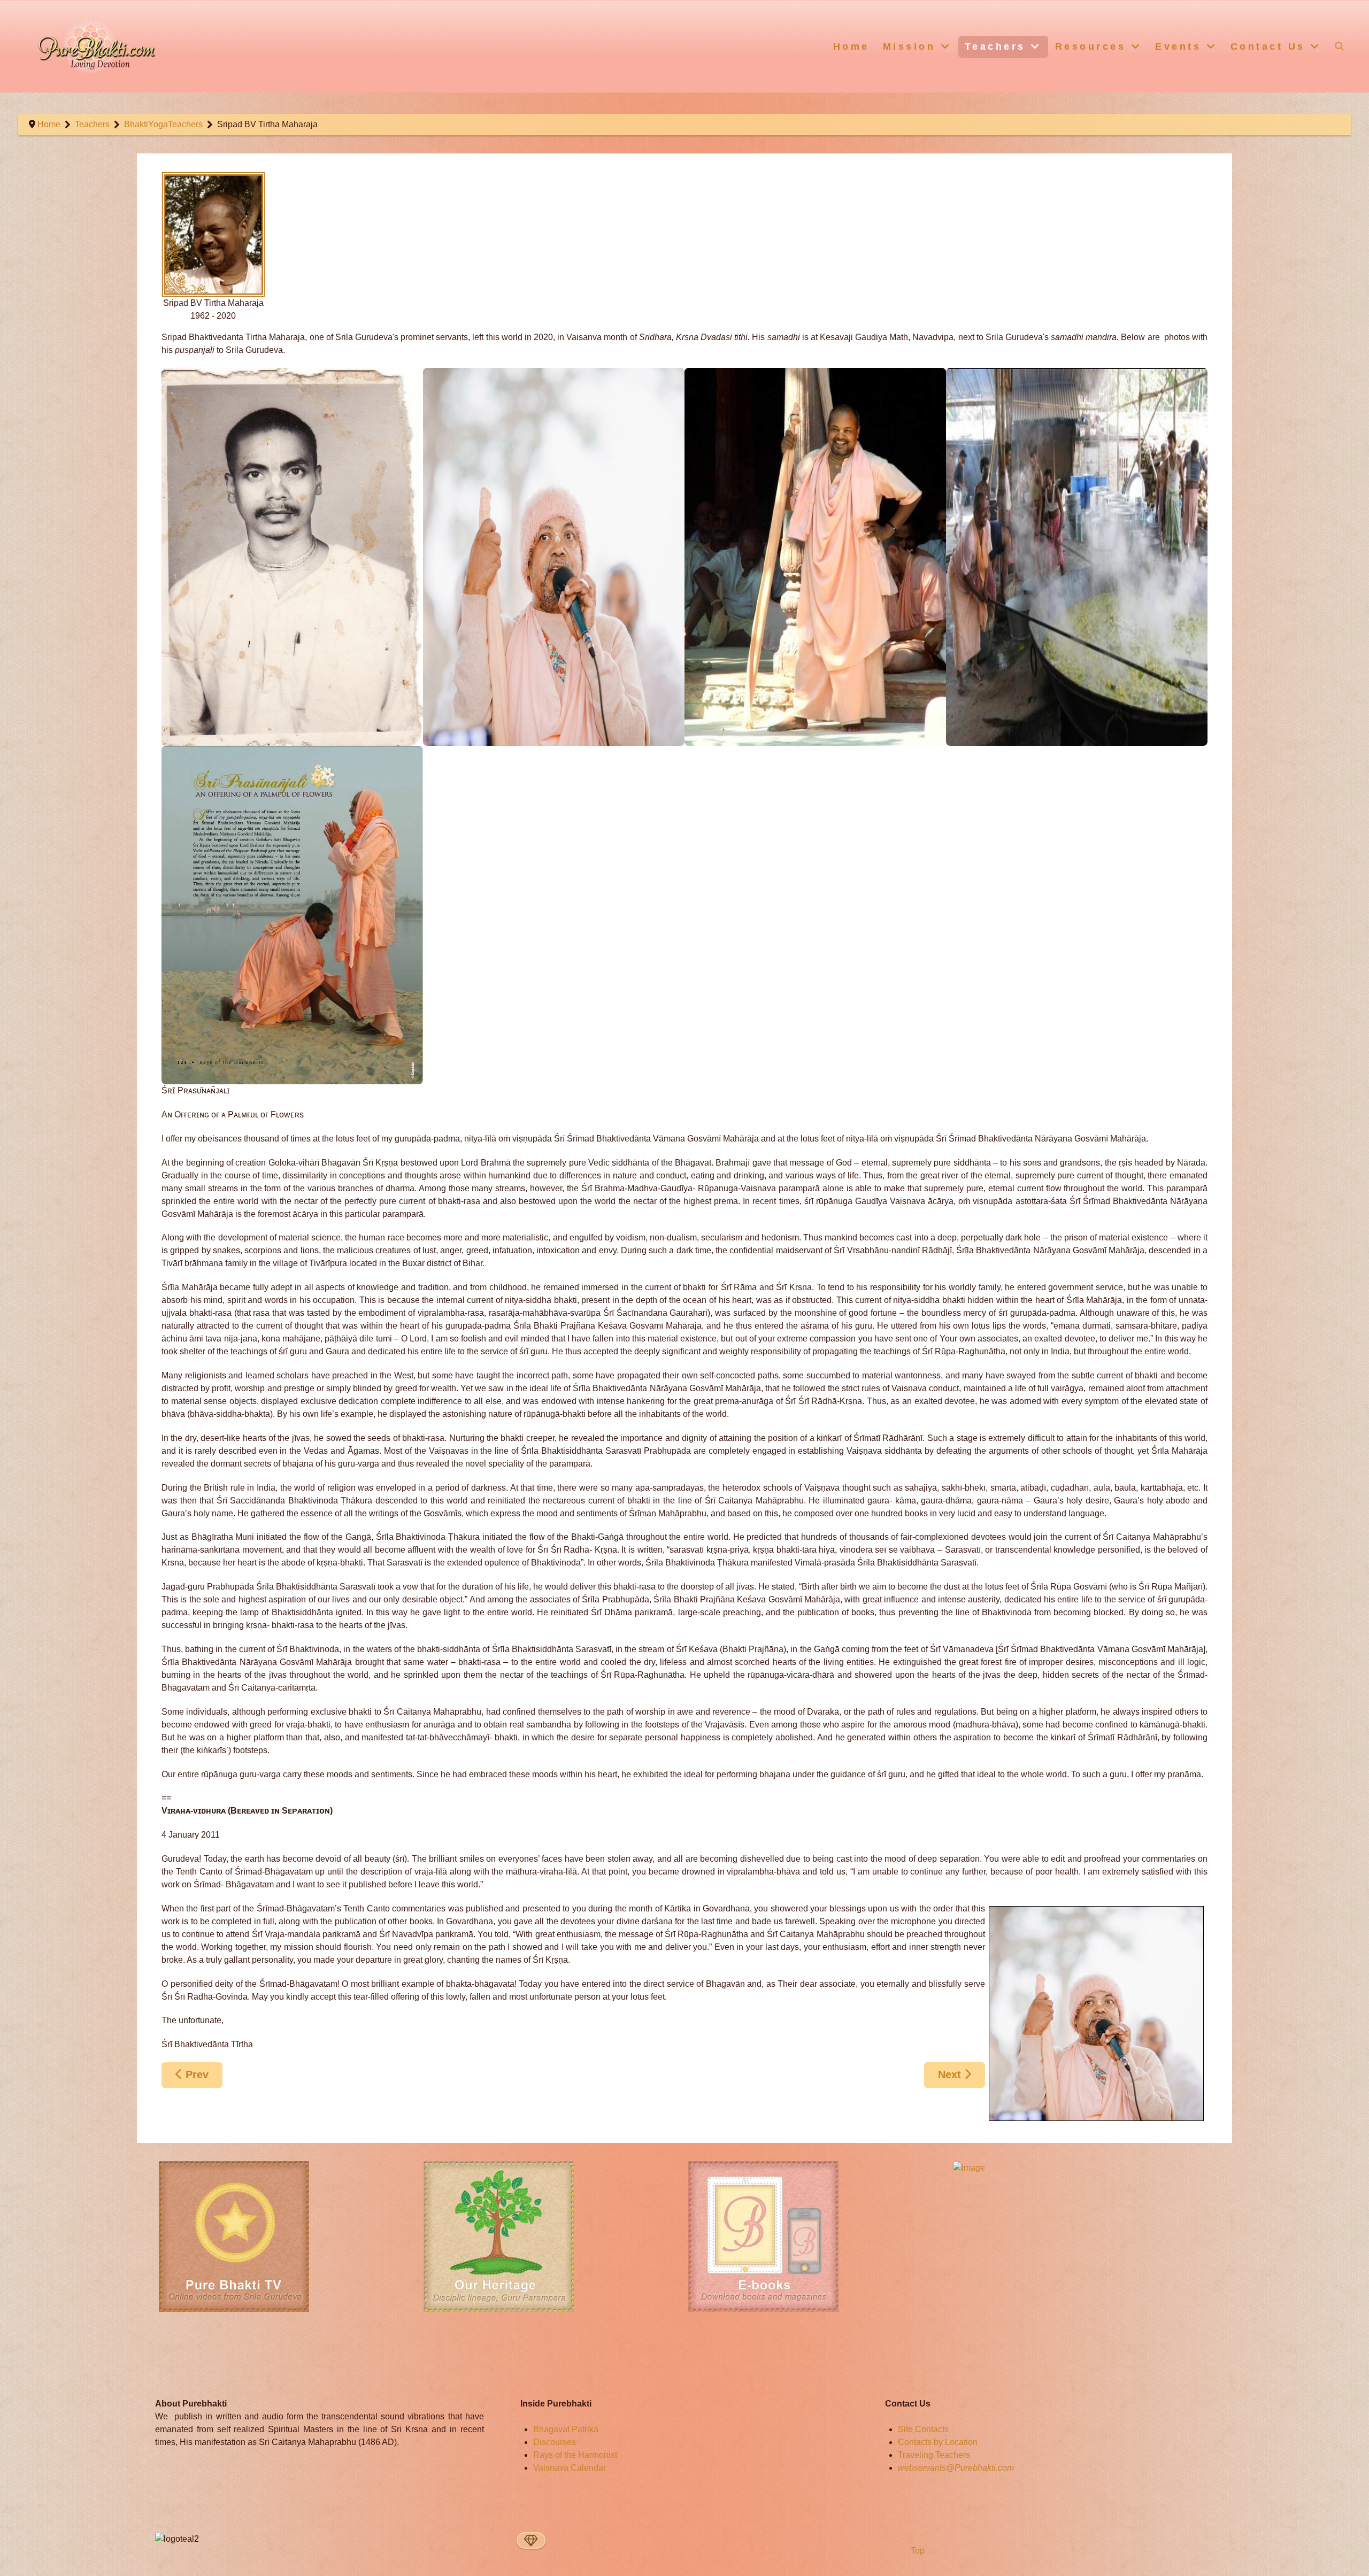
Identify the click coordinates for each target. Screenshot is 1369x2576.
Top (917, 2551)
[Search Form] (1340, 46)
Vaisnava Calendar (570, 2468)
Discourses (555, 2442)
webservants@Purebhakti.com (956, 2468)
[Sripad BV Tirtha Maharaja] (292, 557)
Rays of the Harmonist (575, 2455)
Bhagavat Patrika (566, 2429)
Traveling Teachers (934, 2455)
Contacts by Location (938, 2442)
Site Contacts (923, 2429)
